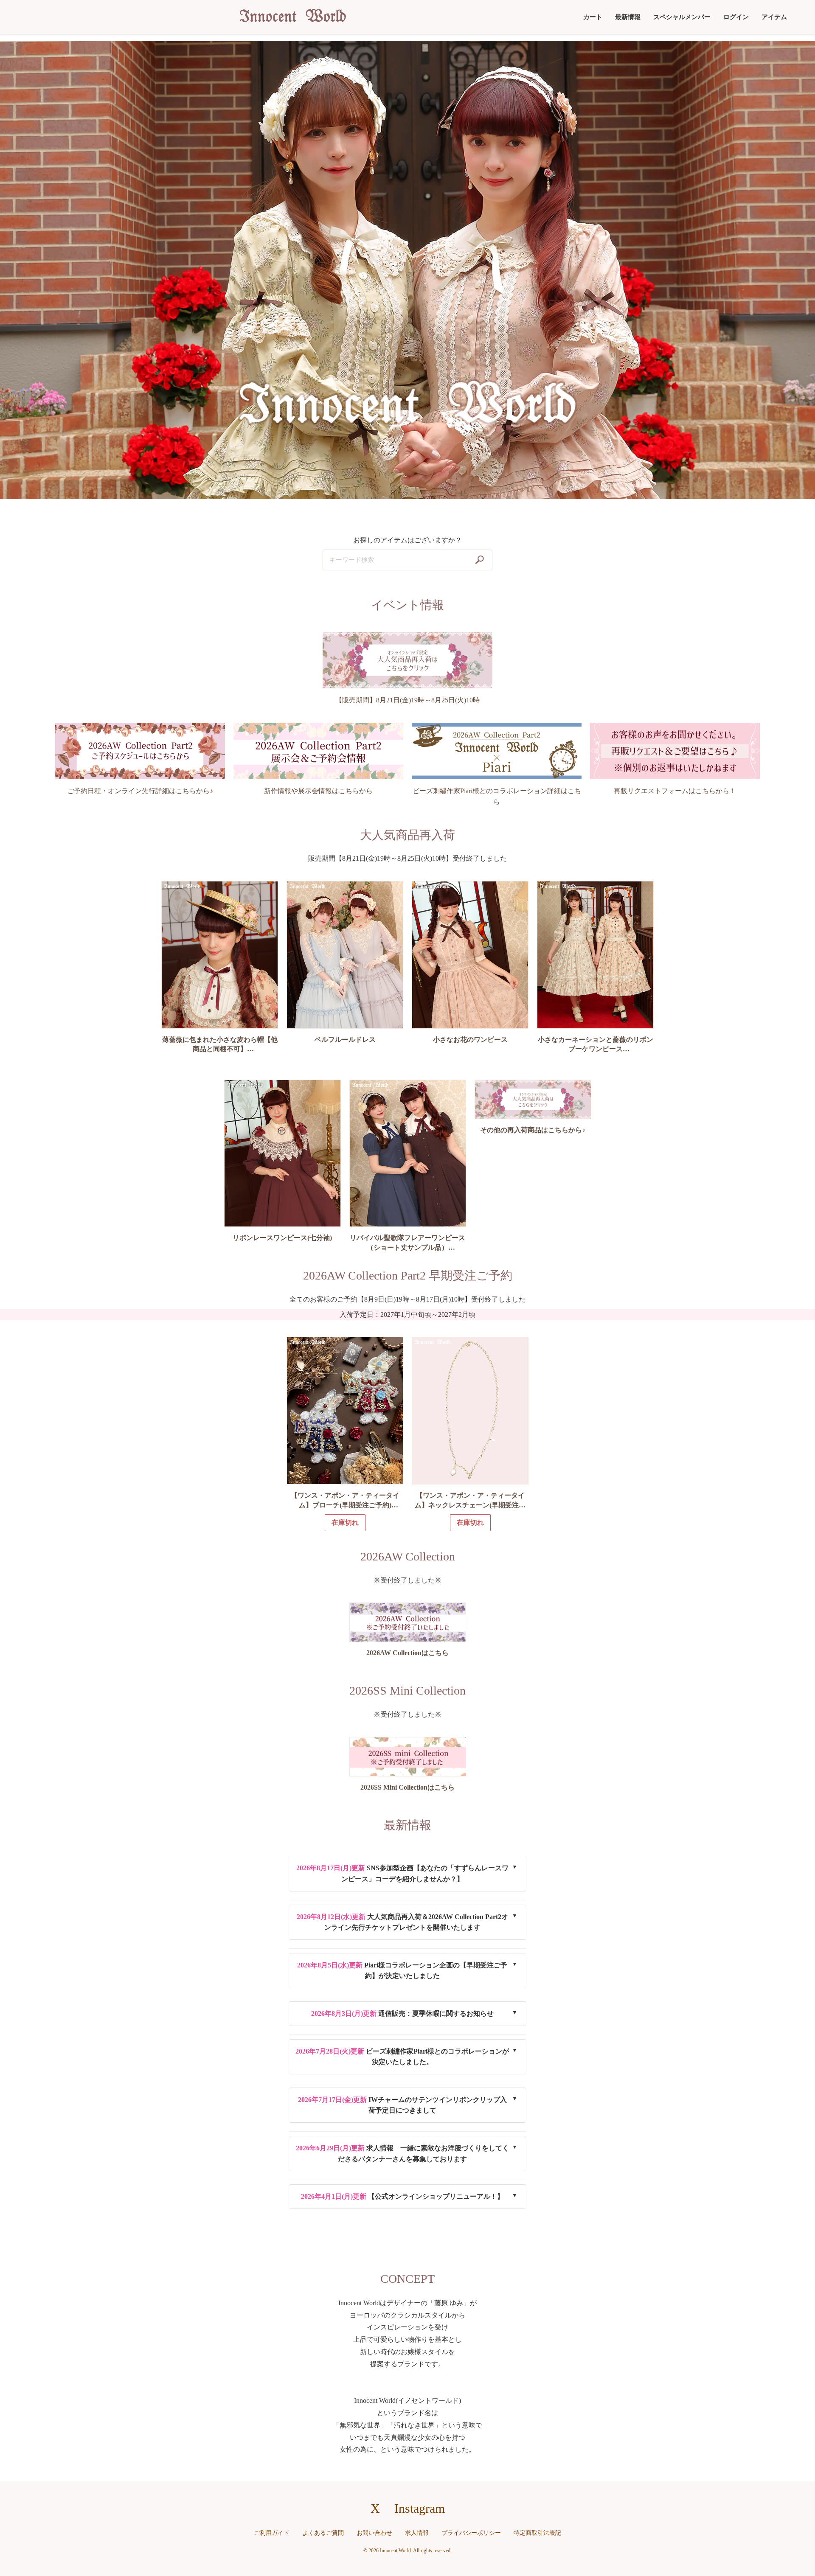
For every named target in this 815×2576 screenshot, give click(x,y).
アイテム (774, 17)
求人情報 (417, 2533)
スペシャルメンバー (682, 17)
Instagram (420, 2508)
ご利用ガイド (272, 2533)
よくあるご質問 (323, 2533)
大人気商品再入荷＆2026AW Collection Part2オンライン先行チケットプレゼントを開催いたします (402, 1922)
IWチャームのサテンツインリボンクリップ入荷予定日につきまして (402, 2105)
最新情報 (628, 17)
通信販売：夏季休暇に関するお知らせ (402, 2013)
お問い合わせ (374, 2533)
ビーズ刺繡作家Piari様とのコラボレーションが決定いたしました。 (402, 2057)
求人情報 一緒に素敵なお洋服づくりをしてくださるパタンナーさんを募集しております (402, 2154)
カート (593, 17)
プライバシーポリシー (471, 2533)
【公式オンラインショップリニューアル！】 (402, 2196)
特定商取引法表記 (537, 2533)
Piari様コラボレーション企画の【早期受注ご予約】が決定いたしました (402, 1971)
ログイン (736, 17)
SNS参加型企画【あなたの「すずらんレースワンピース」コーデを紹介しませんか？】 (402, 1873)
